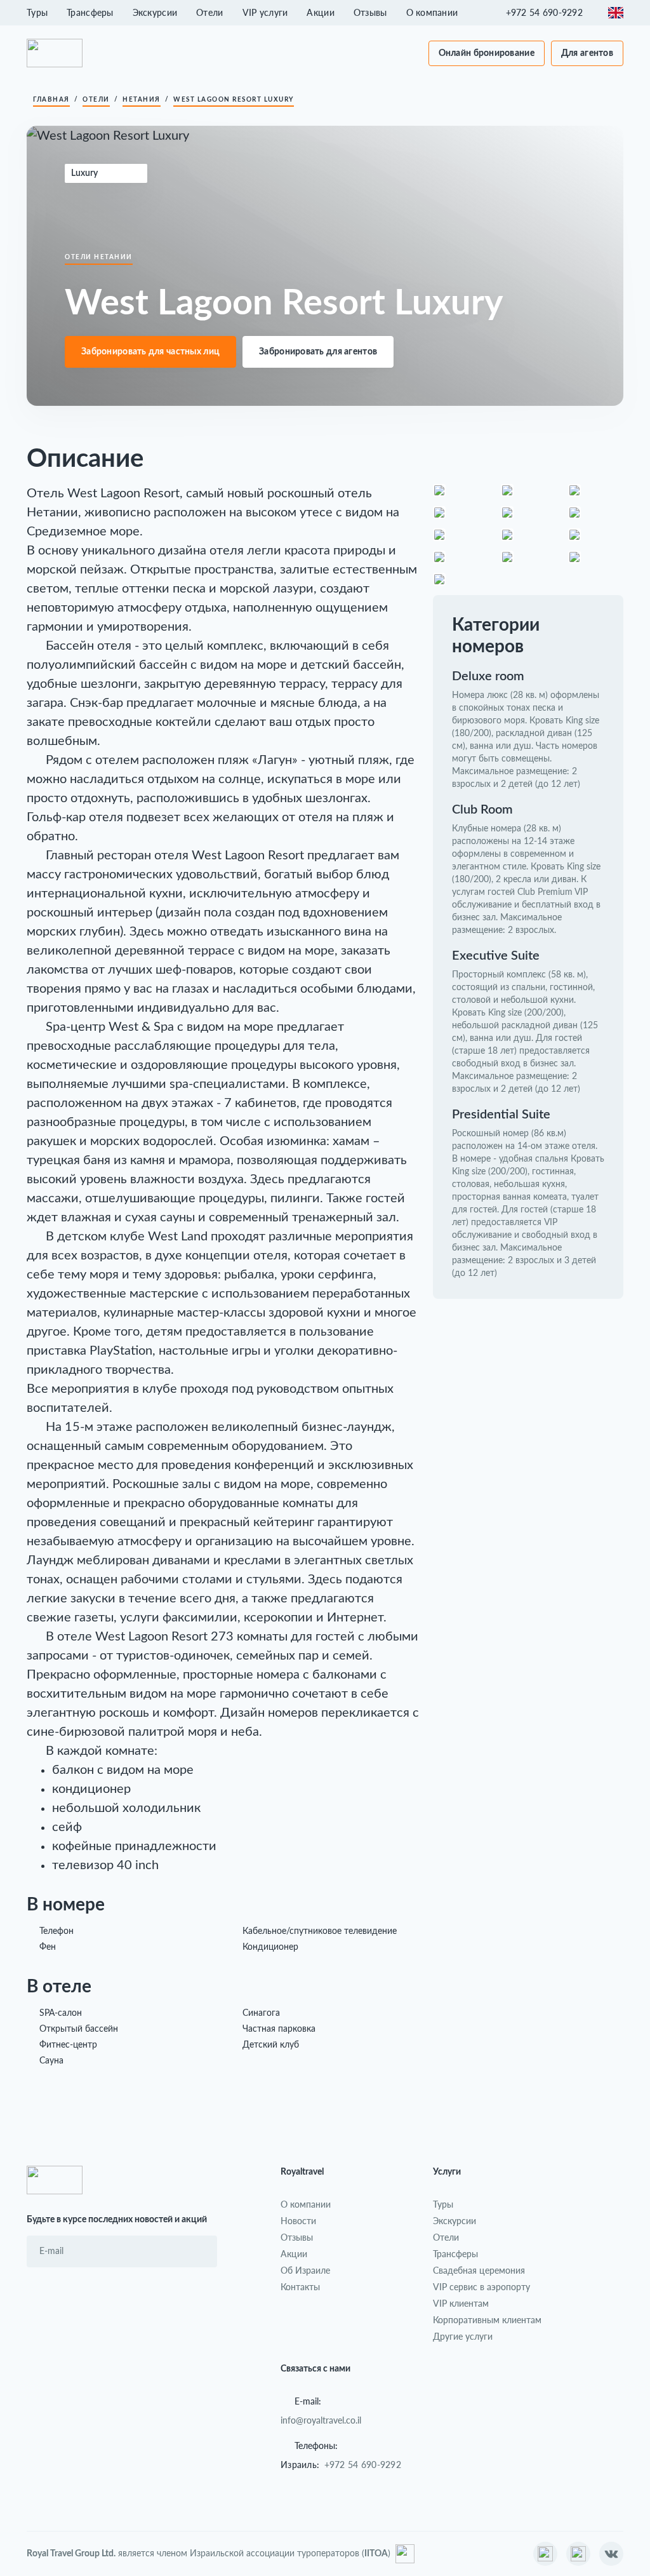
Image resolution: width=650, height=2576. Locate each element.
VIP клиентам (461, 2303)
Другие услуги (463, 2336)
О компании (432, 12)
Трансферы (90, 12)
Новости (298, 2221)
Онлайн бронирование (487, 53)
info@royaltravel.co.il (321, 2420)
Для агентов (587, 53)
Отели (209, 12)
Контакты (300, 2287)
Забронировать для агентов (318, 352)
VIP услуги (265, 12)
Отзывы (370, 12)
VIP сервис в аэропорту (481, 2287)
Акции (320, 12)
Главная (51, 100)
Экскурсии (155, 12)
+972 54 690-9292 (363, 2465)
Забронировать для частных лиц (150, 352)
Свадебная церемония (479, 2270)
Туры (37, 12)
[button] (551, 13)
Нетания (142, 100)
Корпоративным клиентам (487, 2320)
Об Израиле (305, 2270)
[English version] (616, 13)
